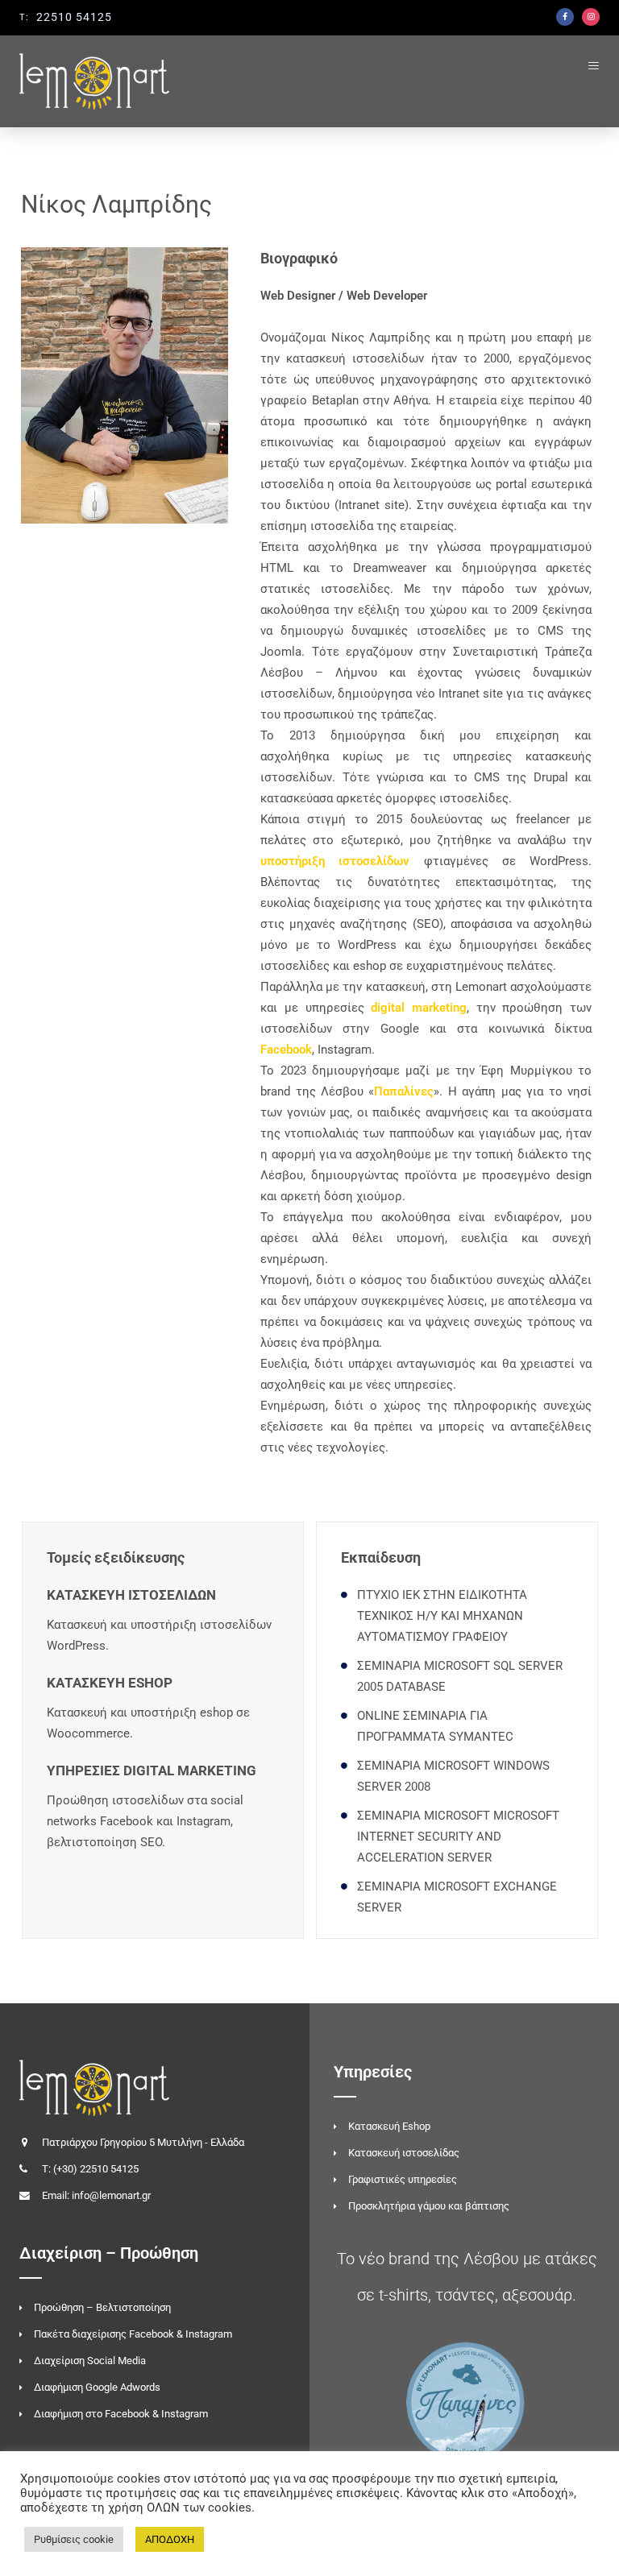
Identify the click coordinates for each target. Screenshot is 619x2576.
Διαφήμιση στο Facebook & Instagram (121, 2414)
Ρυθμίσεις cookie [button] (74, 2539)
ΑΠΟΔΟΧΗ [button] (170, 2539)
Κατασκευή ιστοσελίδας (404, 2153)
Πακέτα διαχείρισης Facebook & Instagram (133, 2334)
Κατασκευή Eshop (389, 2126)
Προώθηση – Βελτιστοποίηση (102, 2307)
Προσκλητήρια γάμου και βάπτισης (429, 2206)
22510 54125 (74, 17)
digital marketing (419, 1008)
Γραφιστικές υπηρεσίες (403, 2179)
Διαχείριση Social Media (90, 2361)
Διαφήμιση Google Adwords (97, 2387)
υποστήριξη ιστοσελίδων (335, 861)
